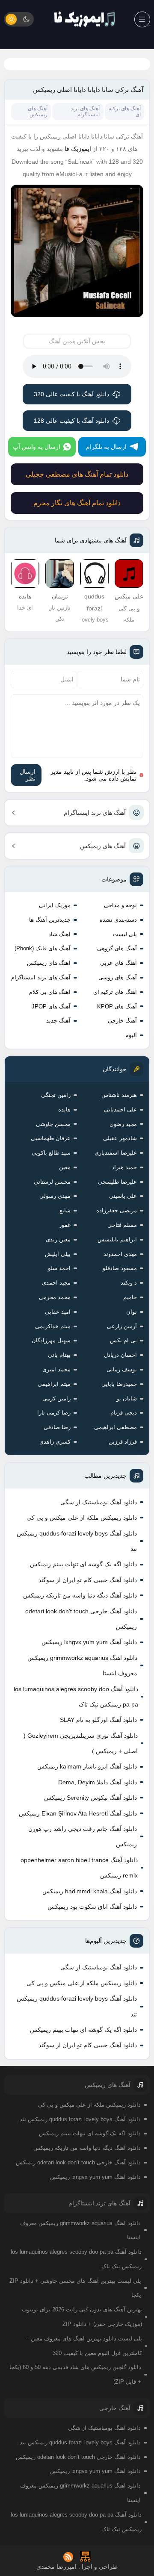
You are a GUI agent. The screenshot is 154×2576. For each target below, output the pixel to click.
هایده (64, 1110)
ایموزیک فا (78, 149)
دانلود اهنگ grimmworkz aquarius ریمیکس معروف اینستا (82, 1665)
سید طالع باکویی (51, 1153)
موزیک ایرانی (55, 905)
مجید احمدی (56, 1283)
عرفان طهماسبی (51, 1138)
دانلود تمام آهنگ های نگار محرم (77, 503)
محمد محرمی (55, 1297)
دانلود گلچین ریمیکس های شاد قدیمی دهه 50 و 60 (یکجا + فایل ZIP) (75, 2374)
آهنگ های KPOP (117, 1007)
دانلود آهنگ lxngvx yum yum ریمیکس (89, 1642)
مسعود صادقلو (120, 1268)
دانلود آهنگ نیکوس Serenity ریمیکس (90, 1798)
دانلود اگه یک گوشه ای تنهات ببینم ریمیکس (83, 1564)
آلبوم (131, 1035)
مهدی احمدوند (120, 1254)
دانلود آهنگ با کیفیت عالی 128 (71, 421)
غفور (65, 1225)
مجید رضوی (123, 1124)
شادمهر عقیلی (120, 1138)
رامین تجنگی (56, 1095)
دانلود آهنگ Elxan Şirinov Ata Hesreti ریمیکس (78, 1813)
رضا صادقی (57, 1427)
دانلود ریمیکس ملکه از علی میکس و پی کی (82, 1518)
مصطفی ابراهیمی (115, 1427)
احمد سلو (59, 1268)
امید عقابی (58, 1312)
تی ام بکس (123, 1340)
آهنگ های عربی (118, 963)
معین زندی (58, 1239)
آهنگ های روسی (118, 977)
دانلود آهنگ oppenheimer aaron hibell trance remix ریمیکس (79, 1868)
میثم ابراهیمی (54, 1384)
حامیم (130, 1297)
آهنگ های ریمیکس (103, 846)
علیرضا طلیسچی (117, 1182)
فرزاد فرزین (123, 1442)
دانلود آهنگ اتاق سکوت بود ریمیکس (92, 1907)
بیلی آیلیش (58, 1254)
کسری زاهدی (55, 1442)
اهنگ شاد (59, 934)
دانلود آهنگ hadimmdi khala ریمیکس (90, 1891)
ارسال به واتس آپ (37, 447)
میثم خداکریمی (53, 1326)
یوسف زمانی (122, 1369)
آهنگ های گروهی (117, 948)
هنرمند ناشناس (119, 1095)
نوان (132, 1312)
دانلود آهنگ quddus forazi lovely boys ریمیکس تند (77, 1541)
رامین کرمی (56, 1399)
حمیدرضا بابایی (119, 1384)
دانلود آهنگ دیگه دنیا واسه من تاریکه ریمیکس (80, 1595)
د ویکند (129, 1283)
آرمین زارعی (122, 1326)
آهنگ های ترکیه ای (115, 992)
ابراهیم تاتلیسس (117, 1239)
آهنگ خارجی (122, 1021)
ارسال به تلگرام (106, 447)
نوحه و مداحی (120, 905)
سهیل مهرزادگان (51, 1340)
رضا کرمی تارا (54, 1413)
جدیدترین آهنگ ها (50, 920)
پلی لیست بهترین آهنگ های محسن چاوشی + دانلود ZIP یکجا (75, 2288)
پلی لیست (125, 934)
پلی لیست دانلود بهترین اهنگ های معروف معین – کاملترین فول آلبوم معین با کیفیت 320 (84, 2346)
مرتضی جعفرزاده (117, 1210)
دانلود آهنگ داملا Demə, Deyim (98, 1782)
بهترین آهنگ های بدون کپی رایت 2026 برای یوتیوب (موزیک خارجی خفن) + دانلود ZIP (82, 2317)
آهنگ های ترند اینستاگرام (95, 813)
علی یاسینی (123, 1196)
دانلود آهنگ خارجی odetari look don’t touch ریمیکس (81, 1619)
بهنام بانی (59, 1355)
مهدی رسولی (55, 1196)
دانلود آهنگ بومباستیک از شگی (99, 1502)
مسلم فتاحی (122, 1225)
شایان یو (127, 1399)
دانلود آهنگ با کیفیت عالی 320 (71, 394)
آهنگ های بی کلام (50, 992)
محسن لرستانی (52, 1182)
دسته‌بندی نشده (118, 920)
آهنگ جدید (58, 1021)
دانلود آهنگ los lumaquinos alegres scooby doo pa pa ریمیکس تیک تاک (76, 1697)
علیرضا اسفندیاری (116, 1153)
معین (65, 1167)
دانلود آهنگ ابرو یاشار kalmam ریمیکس (87, 1766)
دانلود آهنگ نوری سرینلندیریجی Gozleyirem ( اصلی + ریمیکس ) (81, 1743)
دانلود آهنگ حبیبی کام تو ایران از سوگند (88, 1580)
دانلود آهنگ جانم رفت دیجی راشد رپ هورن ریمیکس (83, 1836)
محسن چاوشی (53, 1124)
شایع (65, 1210)
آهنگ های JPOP (51, 1007)
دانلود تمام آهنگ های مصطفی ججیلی (77, 474)
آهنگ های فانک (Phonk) (43, 948)
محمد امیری (56, 1369)
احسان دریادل (120, 1355)
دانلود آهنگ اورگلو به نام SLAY (98, 1720)
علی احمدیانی (120, 1110)
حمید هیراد (124, 1167)
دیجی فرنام (124, 1413)
